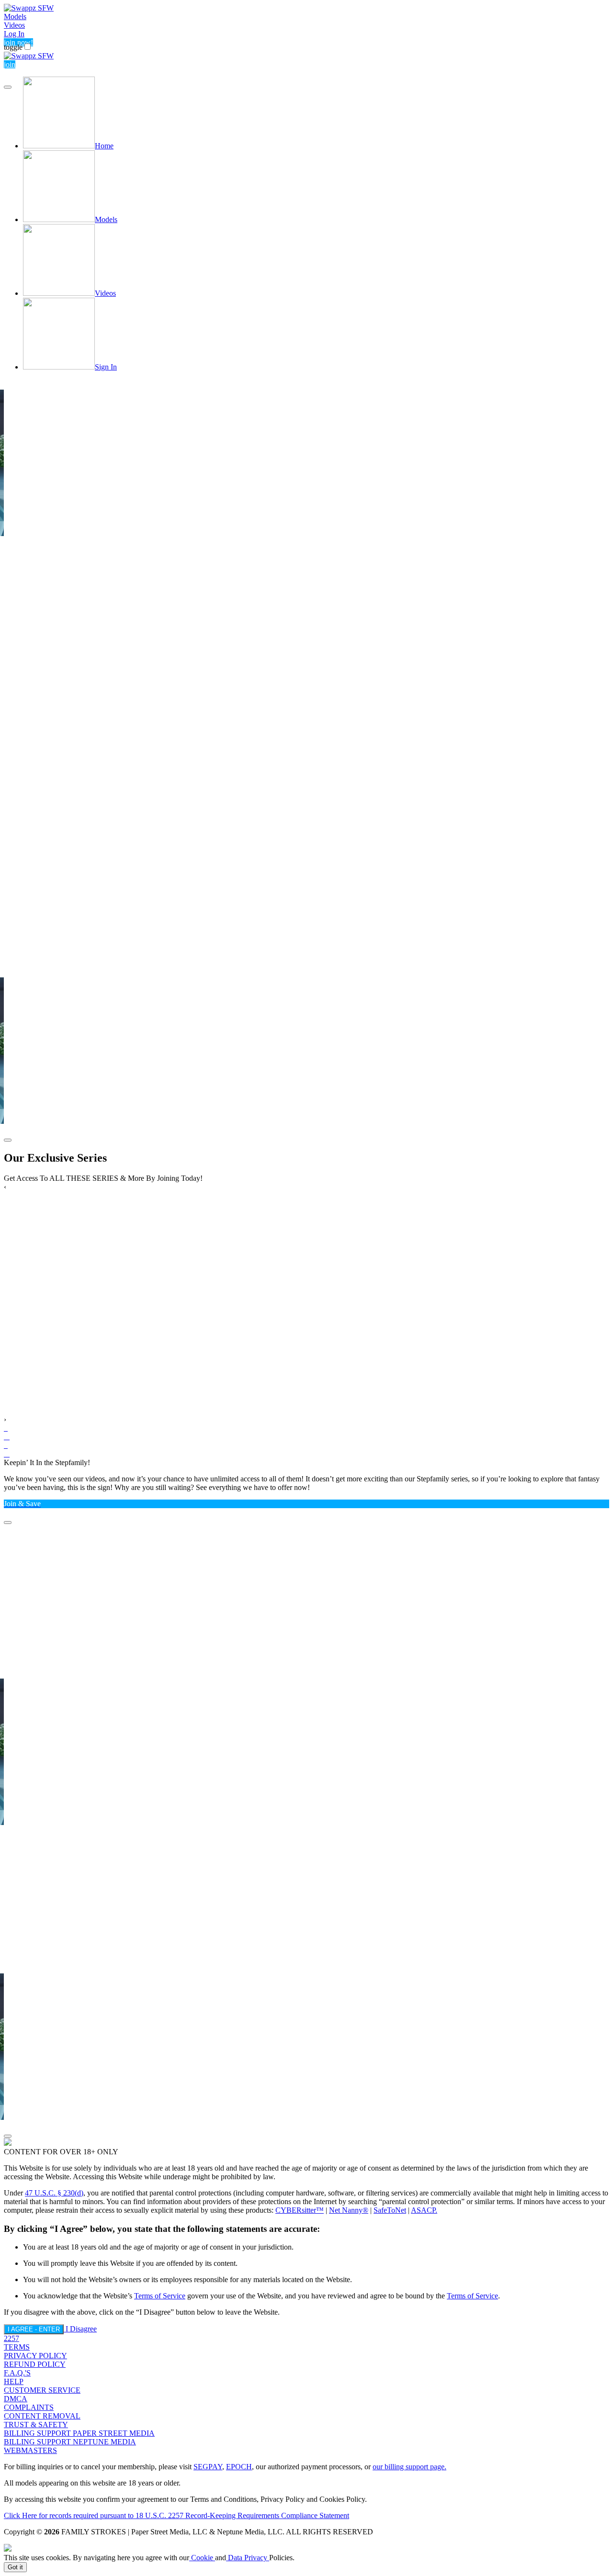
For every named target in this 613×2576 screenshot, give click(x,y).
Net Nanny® (349, 2210)
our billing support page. (409, 2467)
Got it (15, 2567)
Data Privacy (248, 2558)
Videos (14, 25)
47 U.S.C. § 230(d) (54, 2193)
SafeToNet (390, 2210)
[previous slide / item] (8, 87)
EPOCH (239, 2467)
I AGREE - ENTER (34, 2329)
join (10, 64)
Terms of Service (160, 2296)
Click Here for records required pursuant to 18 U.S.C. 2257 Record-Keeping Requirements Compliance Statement (176, 2515)
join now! (18, 42)
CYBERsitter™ (300, 2210)
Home (104, 146)
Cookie (202, 2558)
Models (15, 17)
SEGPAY (208, 2467)
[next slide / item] (8, 1140)
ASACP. (424, 2210)
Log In (14, 34)
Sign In (106, 367)
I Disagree (81, 2329)
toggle (13, 47)
